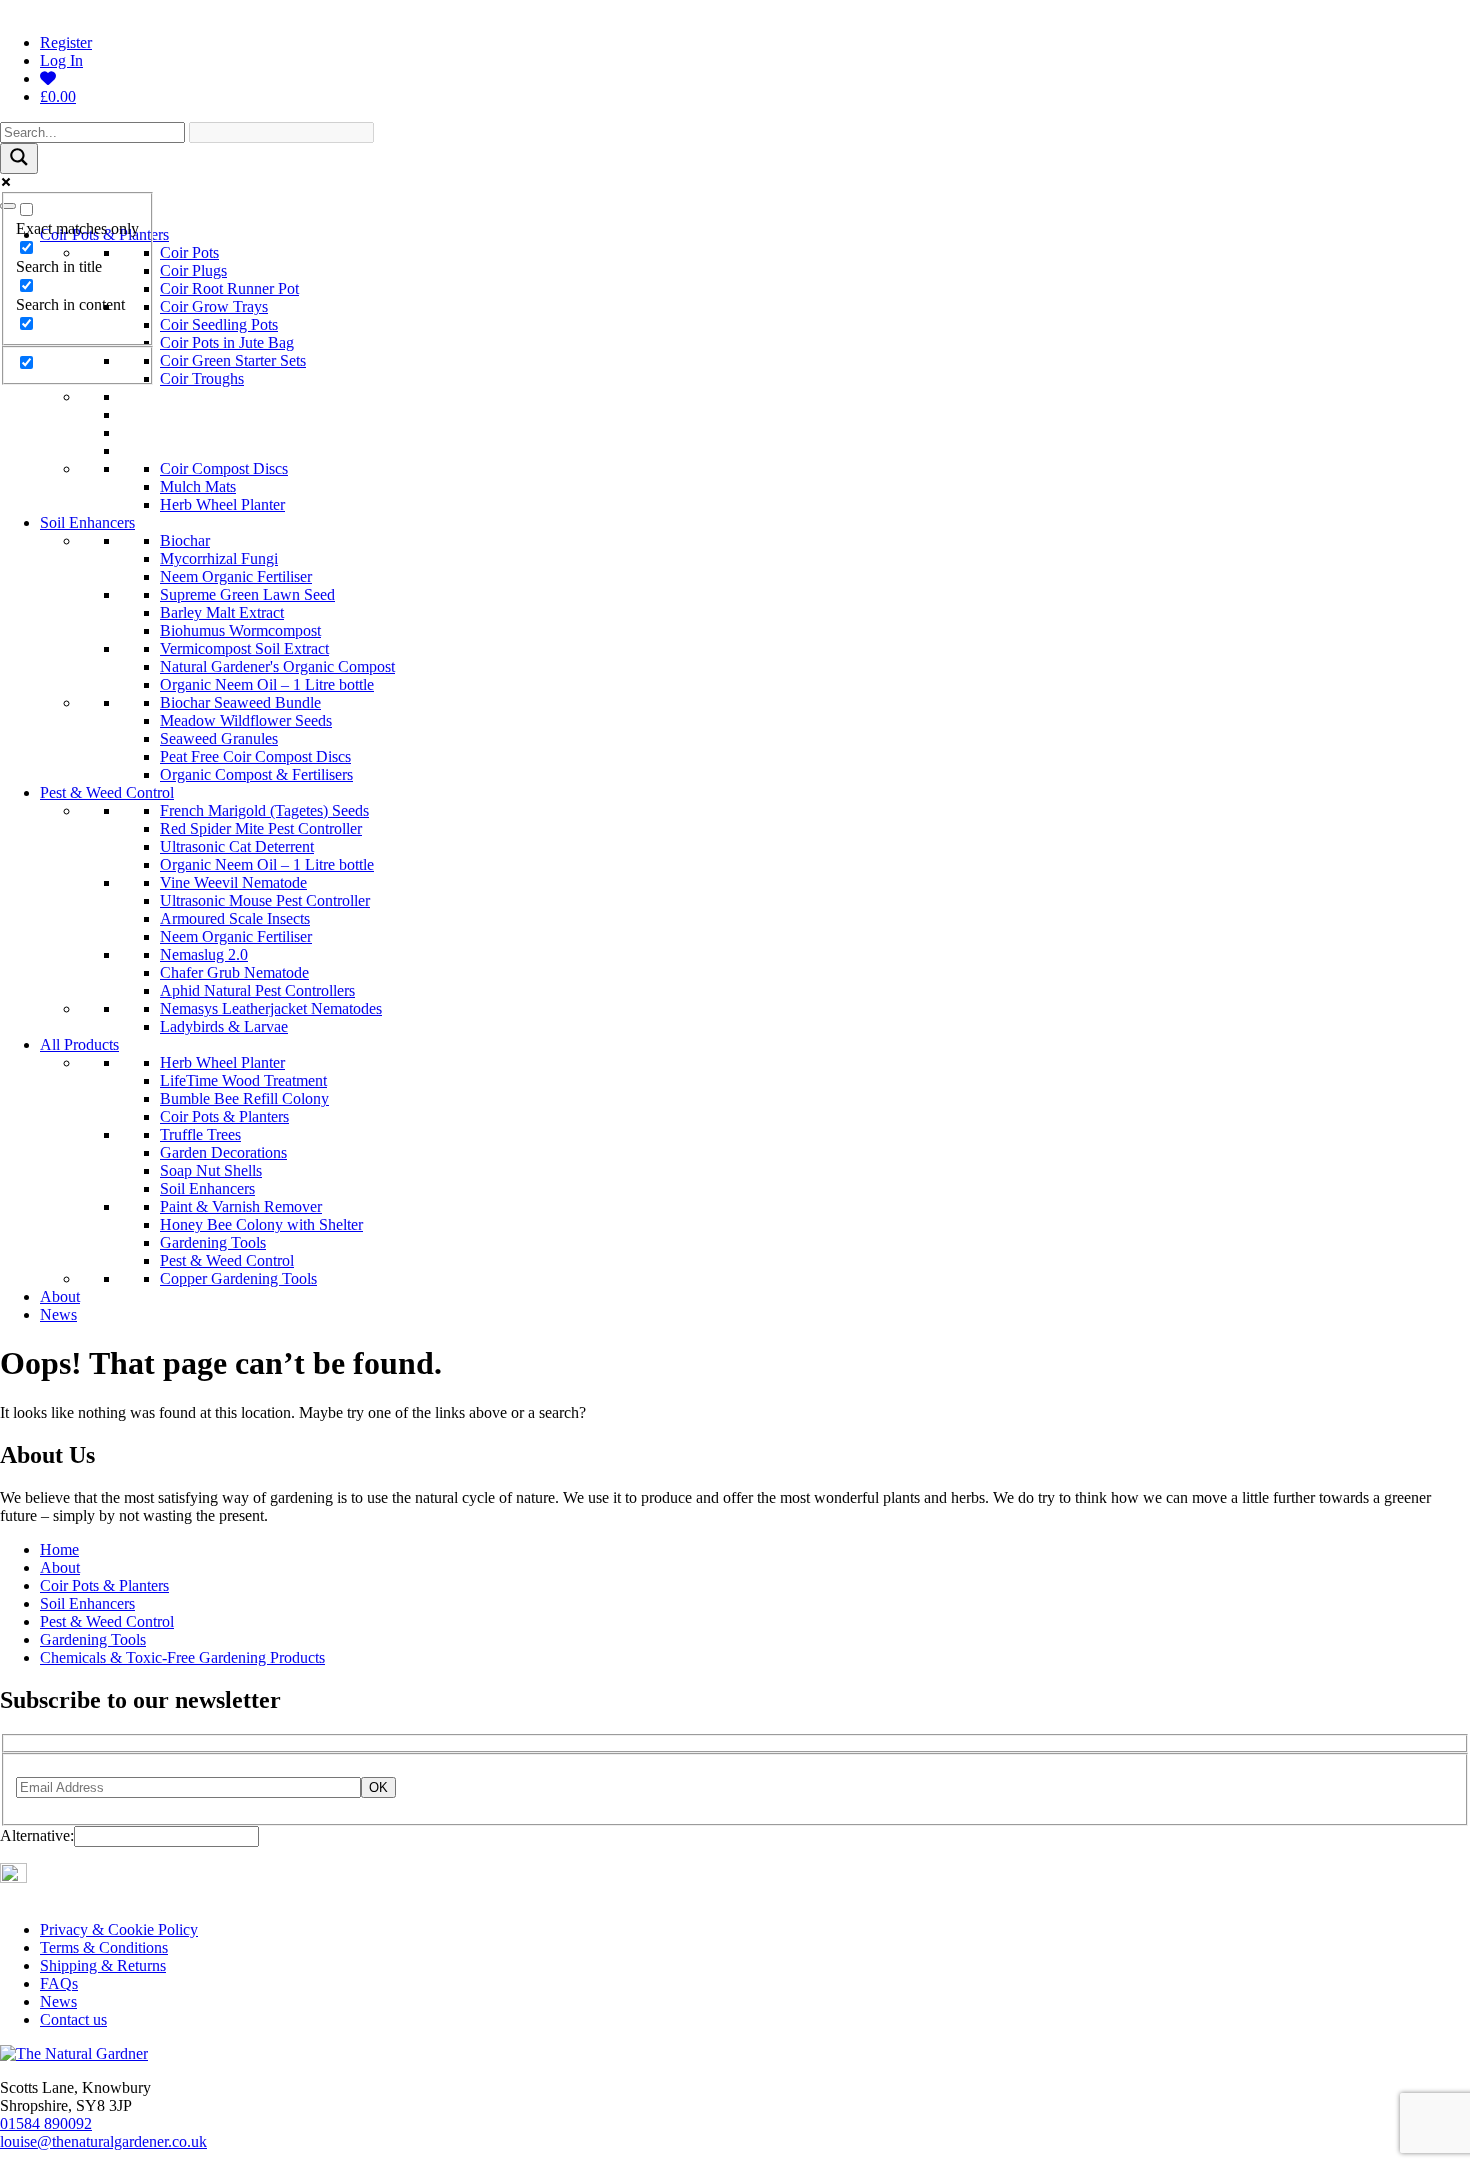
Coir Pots (189, 252)
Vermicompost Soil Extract (244, 648)
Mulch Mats (198, 486)
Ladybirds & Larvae (224, 1026)
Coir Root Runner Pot (229, 288)
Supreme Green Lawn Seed (247, 594)
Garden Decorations (223, 1152)
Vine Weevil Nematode (233, 882)
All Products (79, 1044)
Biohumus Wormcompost (240, 630)
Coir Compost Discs (224, 468)
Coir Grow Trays (214, 306)
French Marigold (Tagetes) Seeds (264, 810)
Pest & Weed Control (107, 792)
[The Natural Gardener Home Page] (74, 2053)
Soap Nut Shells (211, 1170)
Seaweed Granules (219, 738)
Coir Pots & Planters (224, 1116)
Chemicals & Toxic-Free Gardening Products (182, 1657)
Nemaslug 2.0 (204, 954)
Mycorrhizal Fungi (219, 558)
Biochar (185, 540)
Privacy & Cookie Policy (119, 1929)
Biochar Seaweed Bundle (240, 702)
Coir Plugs (193, 270)
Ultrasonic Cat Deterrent (237, 846)
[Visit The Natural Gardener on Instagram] (13, 1877)
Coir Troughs (202, 378)
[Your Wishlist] (48, 78)
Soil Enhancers (87, 522)
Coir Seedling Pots (219, 324)
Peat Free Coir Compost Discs (255, 756)
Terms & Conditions (104, 1947)
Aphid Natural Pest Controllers (257, 990)
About (60, 1296)
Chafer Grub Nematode (234, 972)
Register (66, 42)
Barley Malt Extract (222, 612)
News (58, 1314)
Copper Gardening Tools (238, 1278)
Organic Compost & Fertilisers (256, 774)
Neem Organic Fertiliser (236, 576)
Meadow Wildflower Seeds (246, 720)
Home (59, 1549)
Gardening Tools (213, 1242)
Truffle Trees (200, 1134)
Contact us (73, 2019)
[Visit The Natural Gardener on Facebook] (37, 1877)
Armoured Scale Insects (235, 918)
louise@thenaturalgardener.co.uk (103, 2141)
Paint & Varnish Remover (241, 1206)
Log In (61, 60)
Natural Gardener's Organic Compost (277, 666)
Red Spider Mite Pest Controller (261, 828)
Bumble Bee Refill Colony (244, 1098)
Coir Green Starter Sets (233, 360)
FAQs (59, 1983)
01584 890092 (46, 2123)
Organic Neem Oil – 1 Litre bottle (267, 684)
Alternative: (37, 1835)
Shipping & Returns (103, 1965)
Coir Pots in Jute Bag (227, 342)
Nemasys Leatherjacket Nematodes (271, 1008)
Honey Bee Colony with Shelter (261, 1224)
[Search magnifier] (19, 158)
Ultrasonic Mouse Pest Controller (265, 900)
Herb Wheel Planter (222, 504)
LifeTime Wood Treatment (243, 1080)
